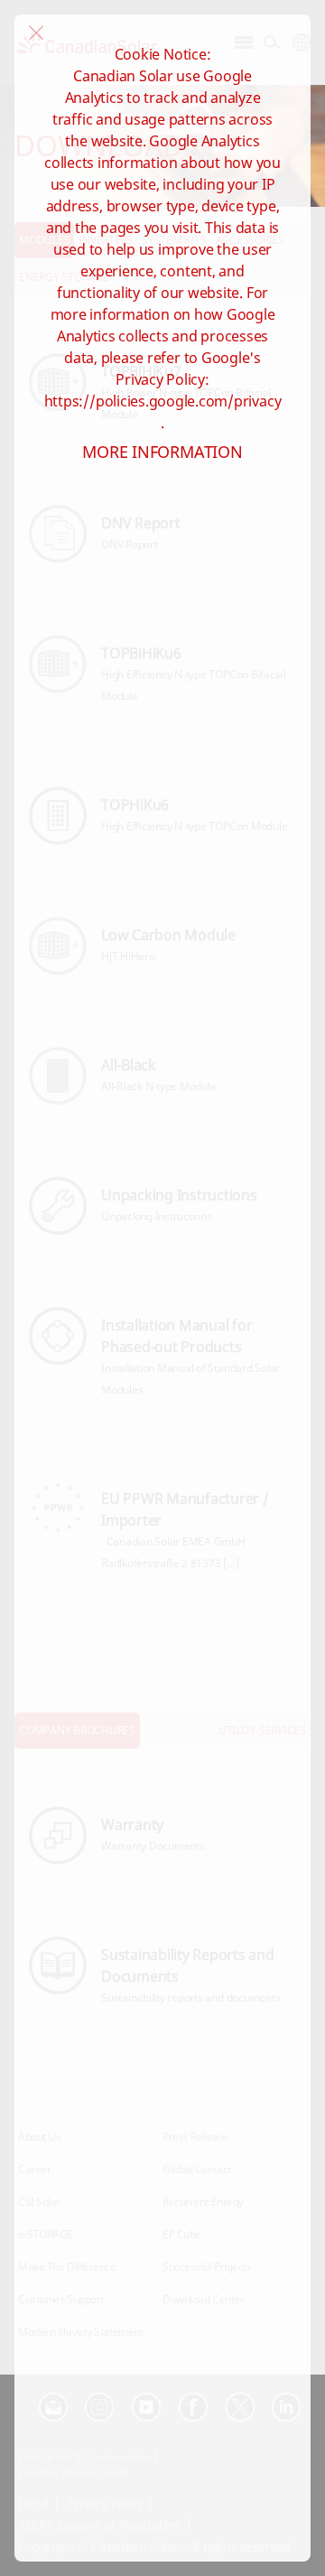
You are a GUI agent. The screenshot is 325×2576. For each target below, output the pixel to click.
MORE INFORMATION (162, 452)
